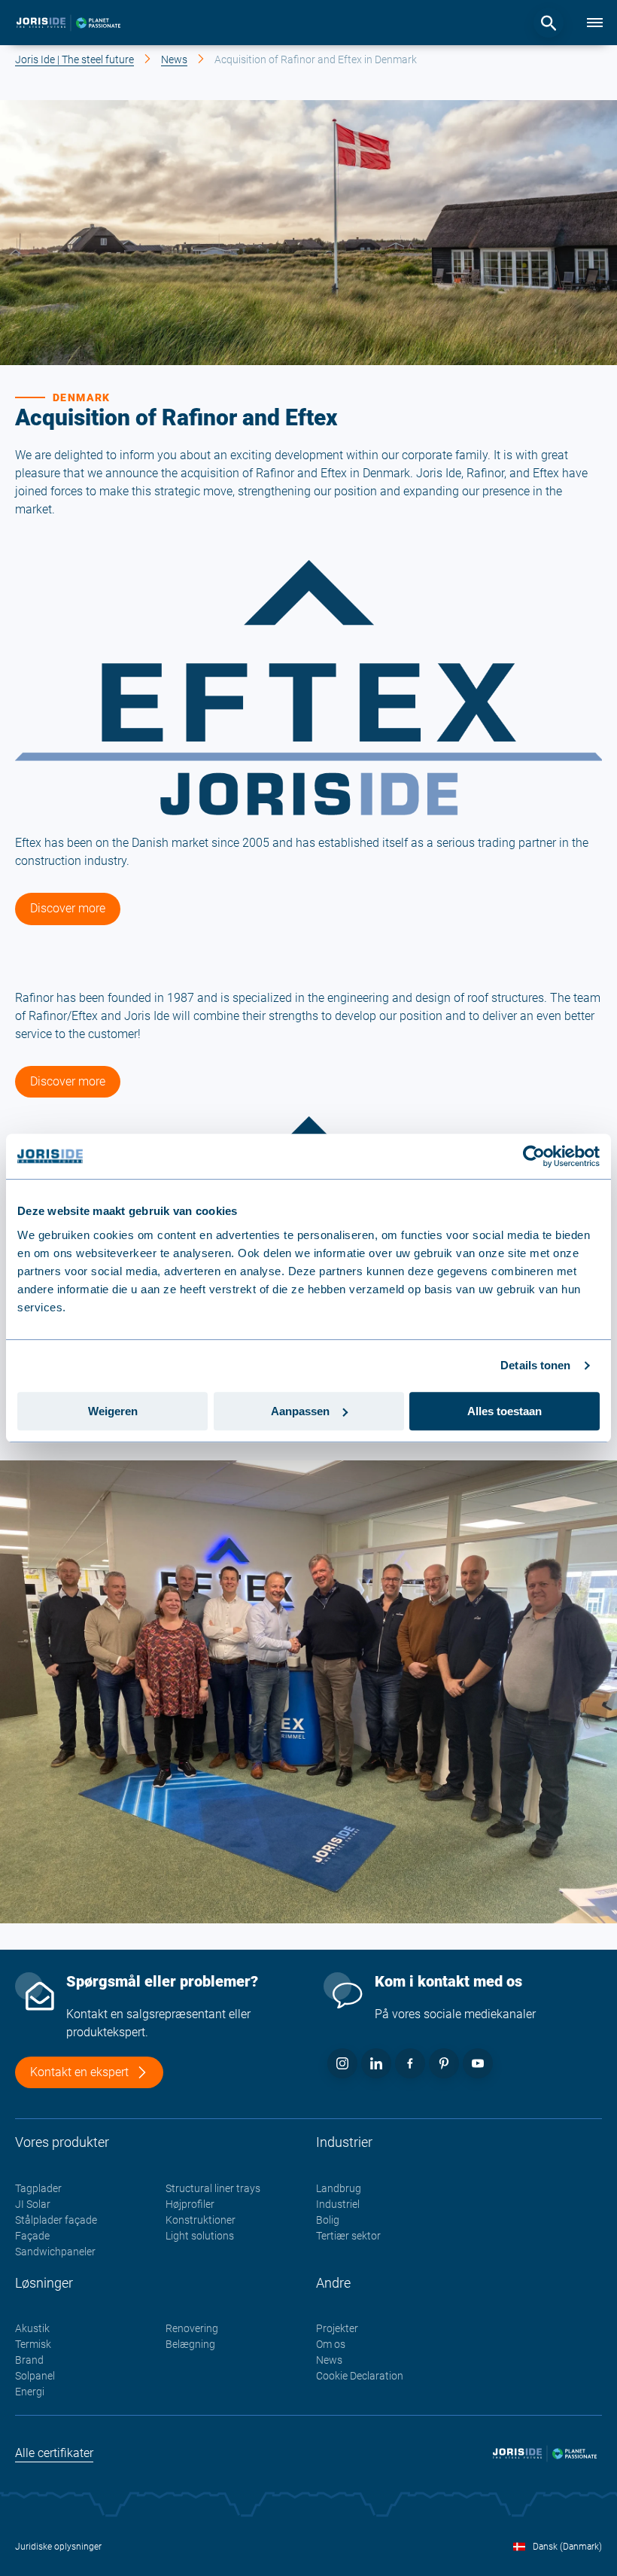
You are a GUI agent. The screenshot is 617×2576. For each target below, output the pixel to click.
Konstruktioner (201, 2220)
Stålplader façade (56, 2220)
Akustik (32, 2328)
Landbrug (339, 2188)
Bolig (328, 2220)
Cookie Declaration (360, 2376)
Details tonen (535, 1365)
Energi (30, 2392)
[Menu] (594, 23)
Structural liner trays (213, 2188)
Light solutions (200, 2236)
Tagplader (38, 2188)
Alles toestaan (505, 1411)
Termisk (33, 2344)
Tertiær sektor (348, 2236)
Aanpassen (300, 1411)
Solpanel (35, 2376)
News (174, 59)
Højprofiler (190, 2204)
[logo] (68, 23)
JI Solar (33, 2204)
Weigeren (113, 1411)
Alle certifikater (54, 2453)
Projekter (337, 2328)
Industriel (338, 2204)
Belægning (190, 2344)
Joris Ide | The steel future (74, 59)
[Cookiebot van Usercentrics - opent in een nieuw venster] (534, 1156)
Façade (32, 2236)
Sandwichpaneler (55, 2252)
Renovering (192, 2328)
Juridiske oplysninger (58, 2547)
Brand (29, 2360)
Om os (331, 2344)
